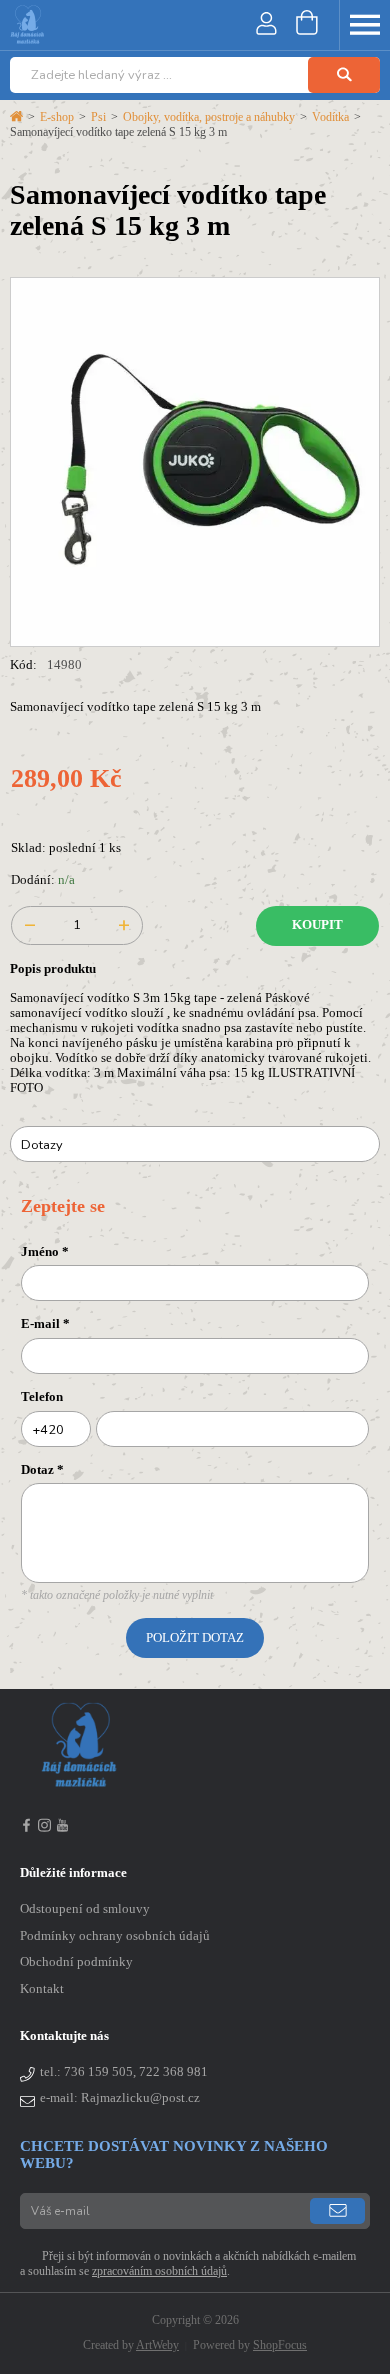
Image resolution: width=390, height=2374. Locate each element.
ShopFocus (280, 2345)
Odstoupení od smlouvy (85, 1909)
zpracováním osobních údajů (159, 2271)
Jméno (45, 1252)
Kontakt (42, 1989)
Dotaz (42, 1470)
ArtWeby (157, 2345)
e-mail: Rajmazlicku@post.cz (120, 2098)
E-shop (57, 117)
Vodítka (330, 117)
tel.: (124, 2072)
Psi (98, 117)
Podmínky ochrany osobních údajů (115, 1936)
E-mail (45, 1324)
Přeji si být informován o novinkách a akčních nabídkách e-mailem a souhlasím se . (188, 2263)
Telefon (42, 1397)
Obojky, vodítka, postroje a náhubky (209, 117)
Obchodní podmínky (76, 1962)
